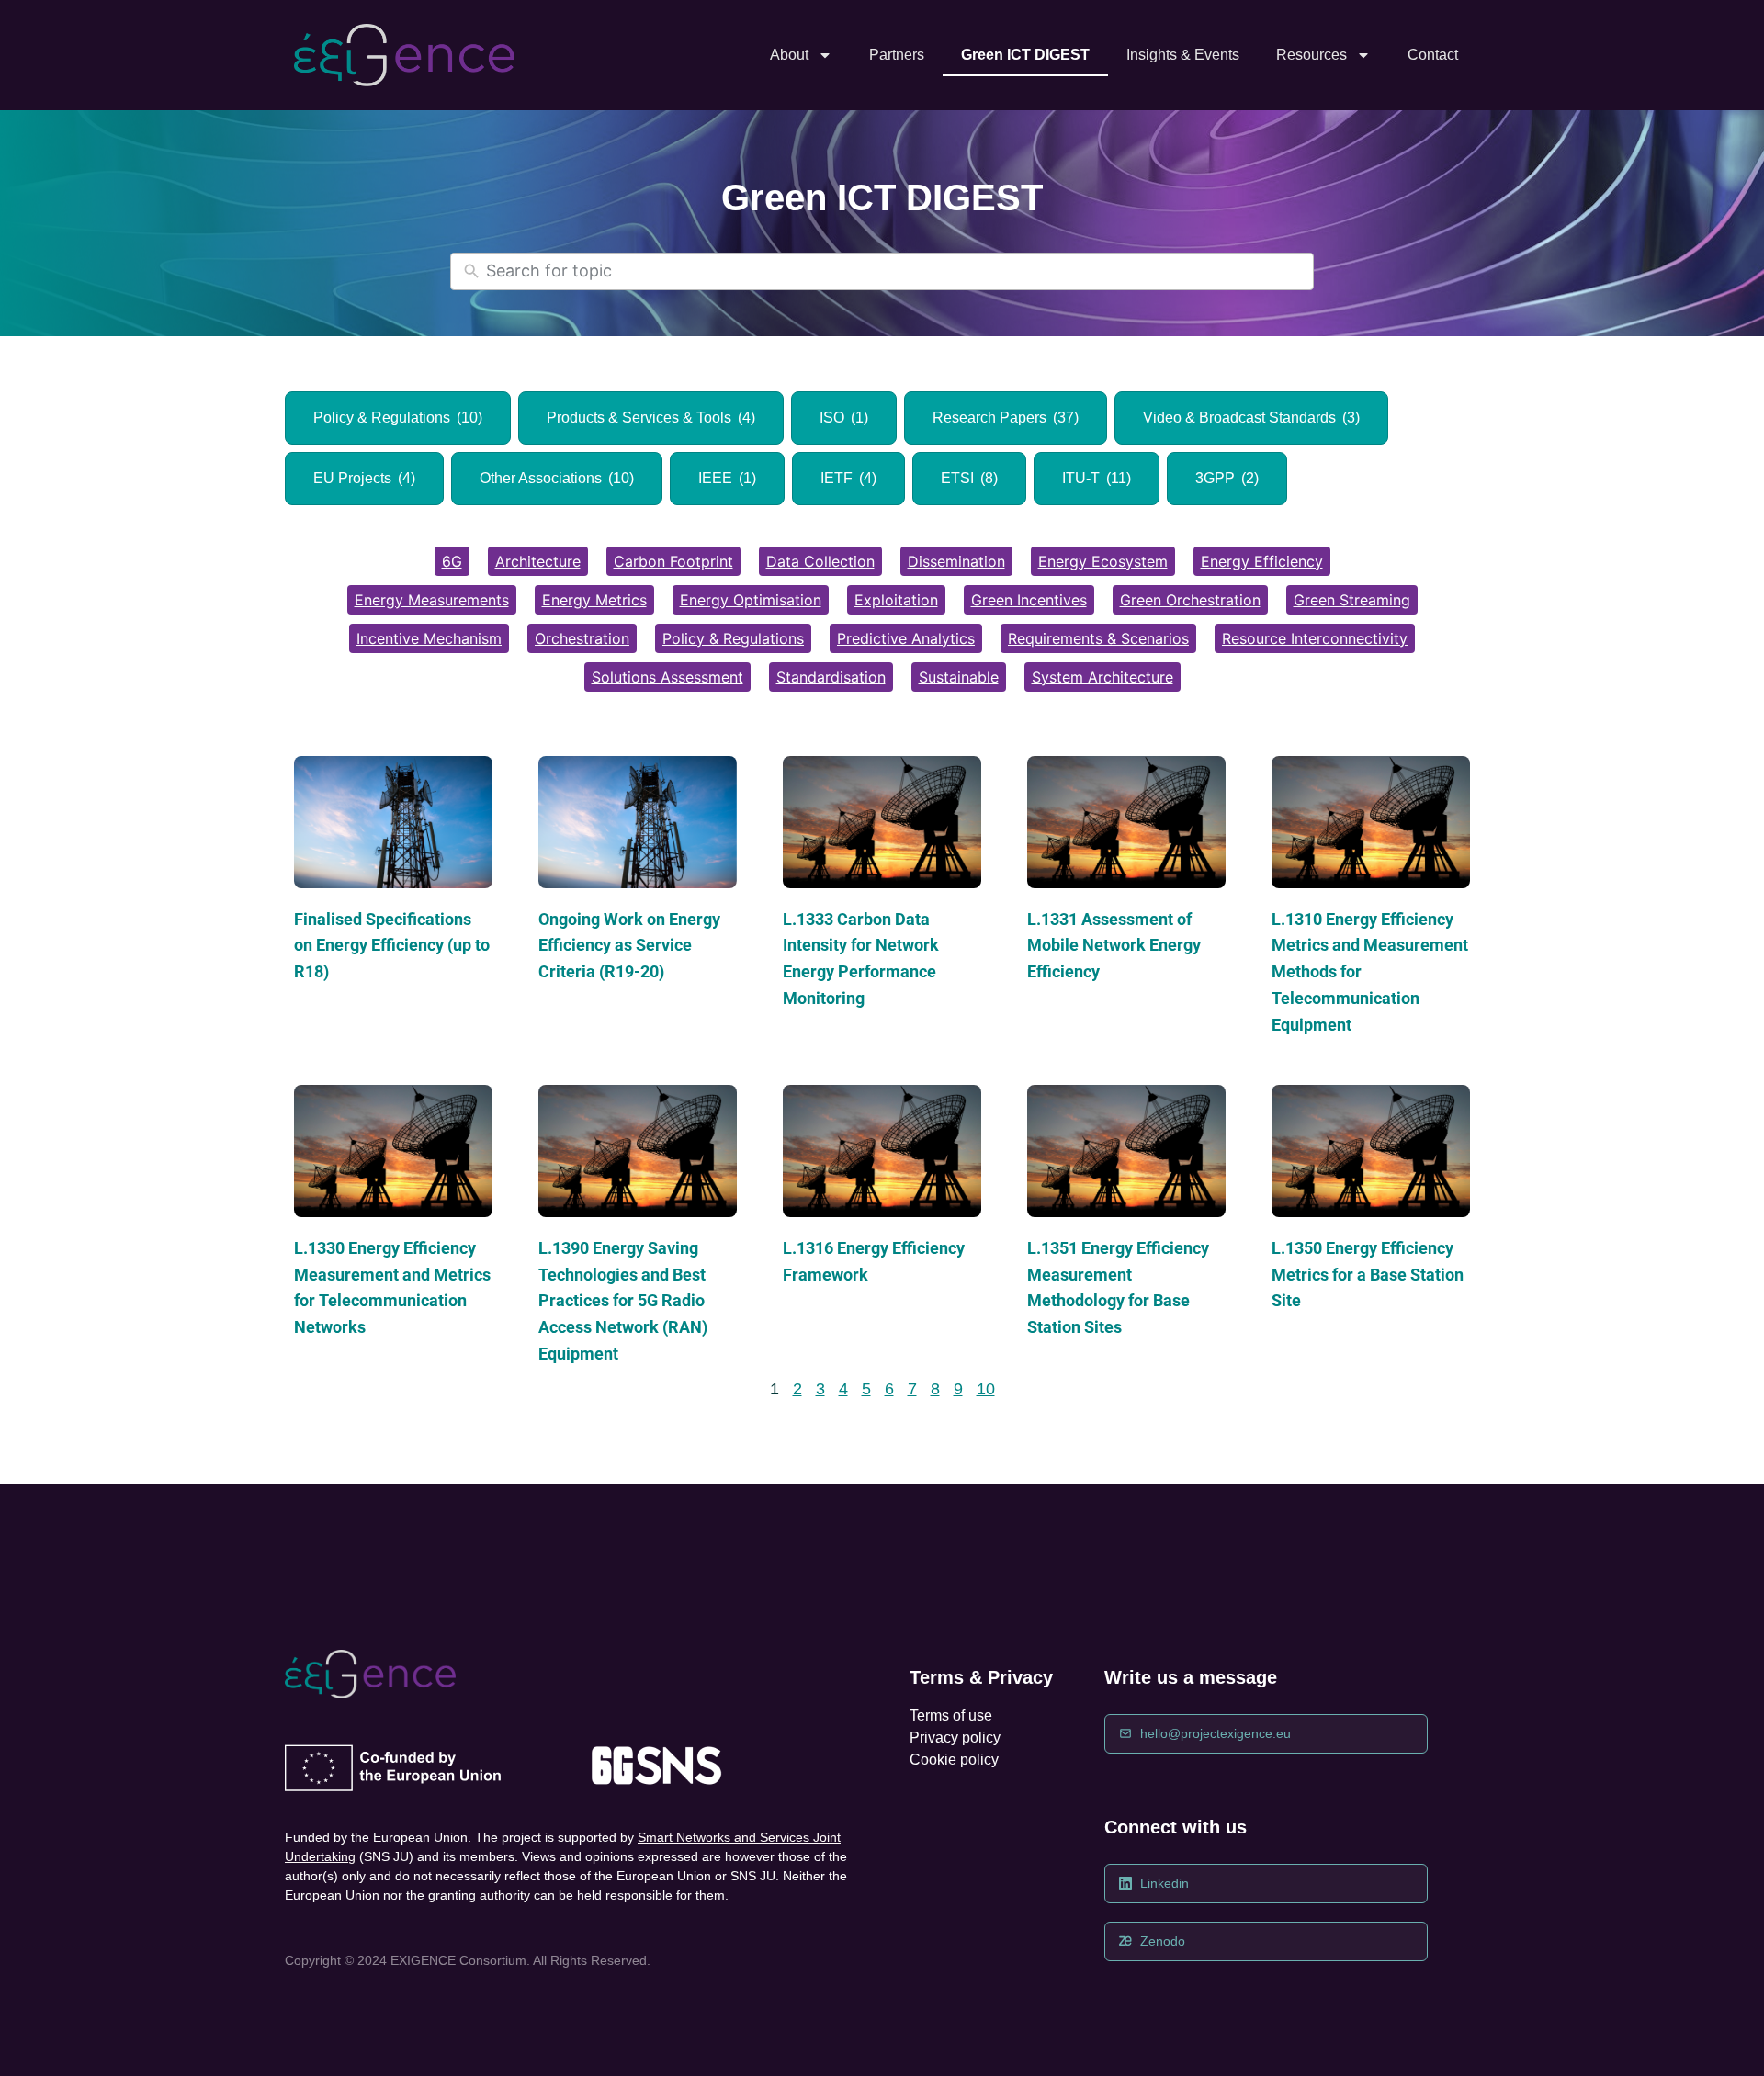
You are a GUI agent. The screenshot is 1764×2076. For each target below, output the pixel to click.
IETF (848, 478)
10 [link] (986, 1389)
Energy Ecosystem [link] (1103, 561)
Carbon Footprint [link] (673, 561)
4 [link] (843, 1389)
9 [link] (958, 1389)
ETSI (969, 478)
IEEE (727, 478)
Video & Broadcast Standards (1251, 417)
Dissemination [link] (956, 561)
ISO (844, 417)
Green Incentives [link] (1029, 600)
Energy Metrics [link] (594, 600)
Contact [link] (1433, 55)
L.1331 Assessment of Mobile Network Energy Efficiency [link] (1114, 946)
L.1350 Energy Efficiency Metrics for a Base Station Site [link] (1368, 1275)
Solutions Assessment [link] (667, 677)
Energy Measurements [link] (432, 600)
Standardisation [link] (831, 677)
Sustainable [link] (959, 677)
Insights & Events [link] (1183, 55)
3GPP (1227, 478)
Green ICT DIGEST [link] (1025, 55)
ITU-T (1097, 478)
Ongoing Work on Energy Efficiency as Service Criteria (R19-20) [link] (629, 946)
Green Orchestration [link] (1190, 600)
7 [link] (912, 1389)
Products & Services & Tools (651, 417)
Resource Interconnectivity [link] (1315, 638)
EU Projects (364, 478)
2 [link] (797, 1389)
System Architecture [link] (1102, 677)
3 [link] (820, 1389)
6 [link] (889, 1389)
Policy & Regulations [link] (733, 638)
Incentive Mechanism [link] (429, 638)
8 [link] (935, 1389)
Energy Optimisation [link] (751, 600)
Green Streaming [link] (1352, 600)
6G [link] (452, 561)
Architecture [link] (538, 561)
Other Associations (557, 478)
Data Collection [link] (820, 561)
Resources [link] (1312, 55)
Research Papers (1006, 417)
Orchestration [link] (582, 638)
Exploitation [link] (896, 600)
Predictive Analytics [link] (906, 638)
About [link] (789, 55)
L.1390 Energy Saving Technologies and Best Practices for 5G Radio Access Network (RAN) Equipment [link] (623, 1301)
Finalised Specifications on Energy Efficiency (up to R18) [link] (392, 946)
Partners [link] (897, 55)
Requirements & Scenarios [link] (1098, 638)
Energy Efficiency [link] (1262, 561)
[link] (404, 56)
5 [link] (866, 1389)
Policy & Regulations (398, 417)
